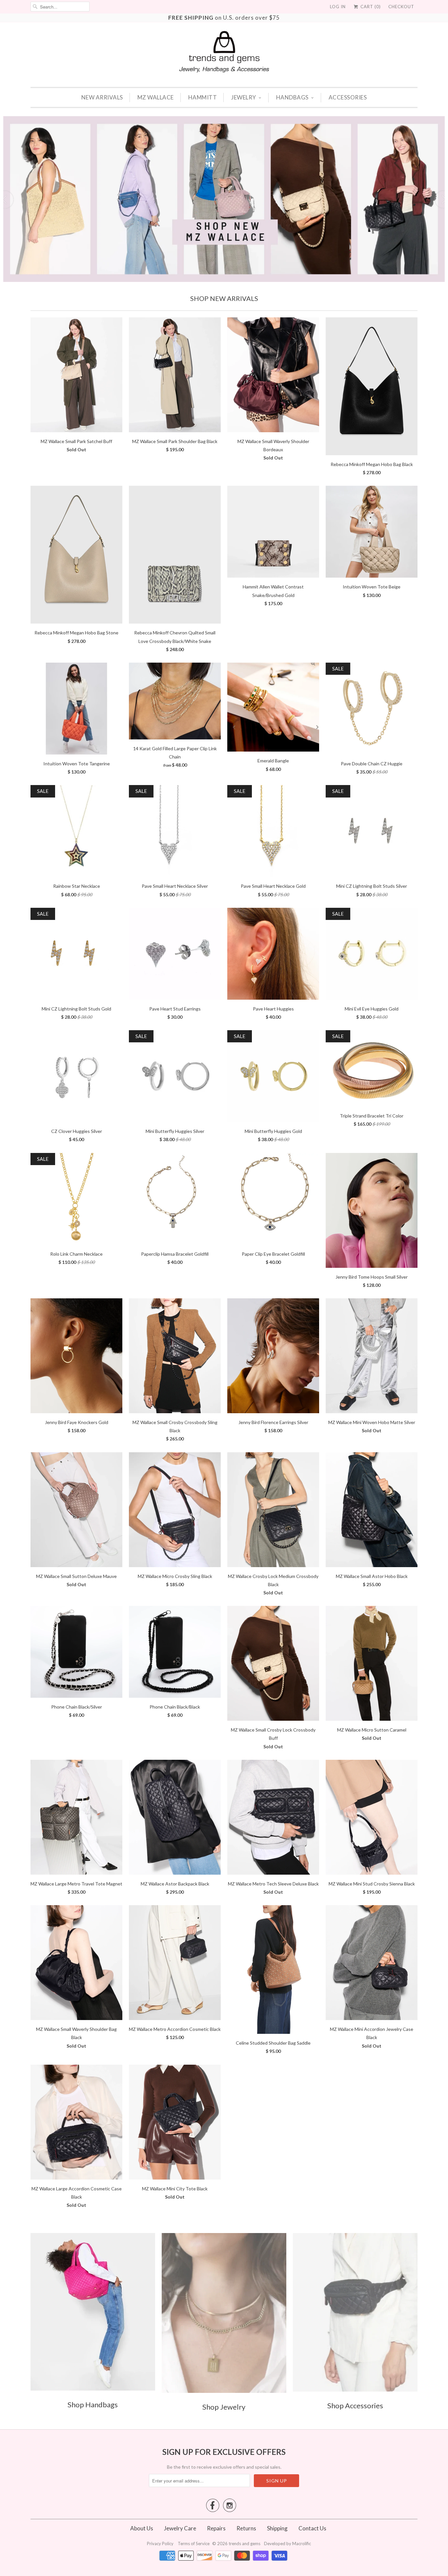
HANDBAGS (292, 97)
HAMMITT (203, 97)
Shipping (277, 2528)
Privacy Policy (161, 2544)
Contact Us (312, 2528)
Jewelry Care (180, 2528)
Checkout (401, 7)
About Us (142, 2528)
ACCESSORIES (348, 97)
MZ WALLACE (156, 97)
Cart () (370, 7)
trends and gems (244, 2544)
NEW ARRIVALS (102, 97)
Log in (338, 7)
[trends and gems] (224, 52)
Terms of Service (194, 2544)
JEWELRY (244, 97)
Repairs (216, 2528)
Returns (246, 2528)
